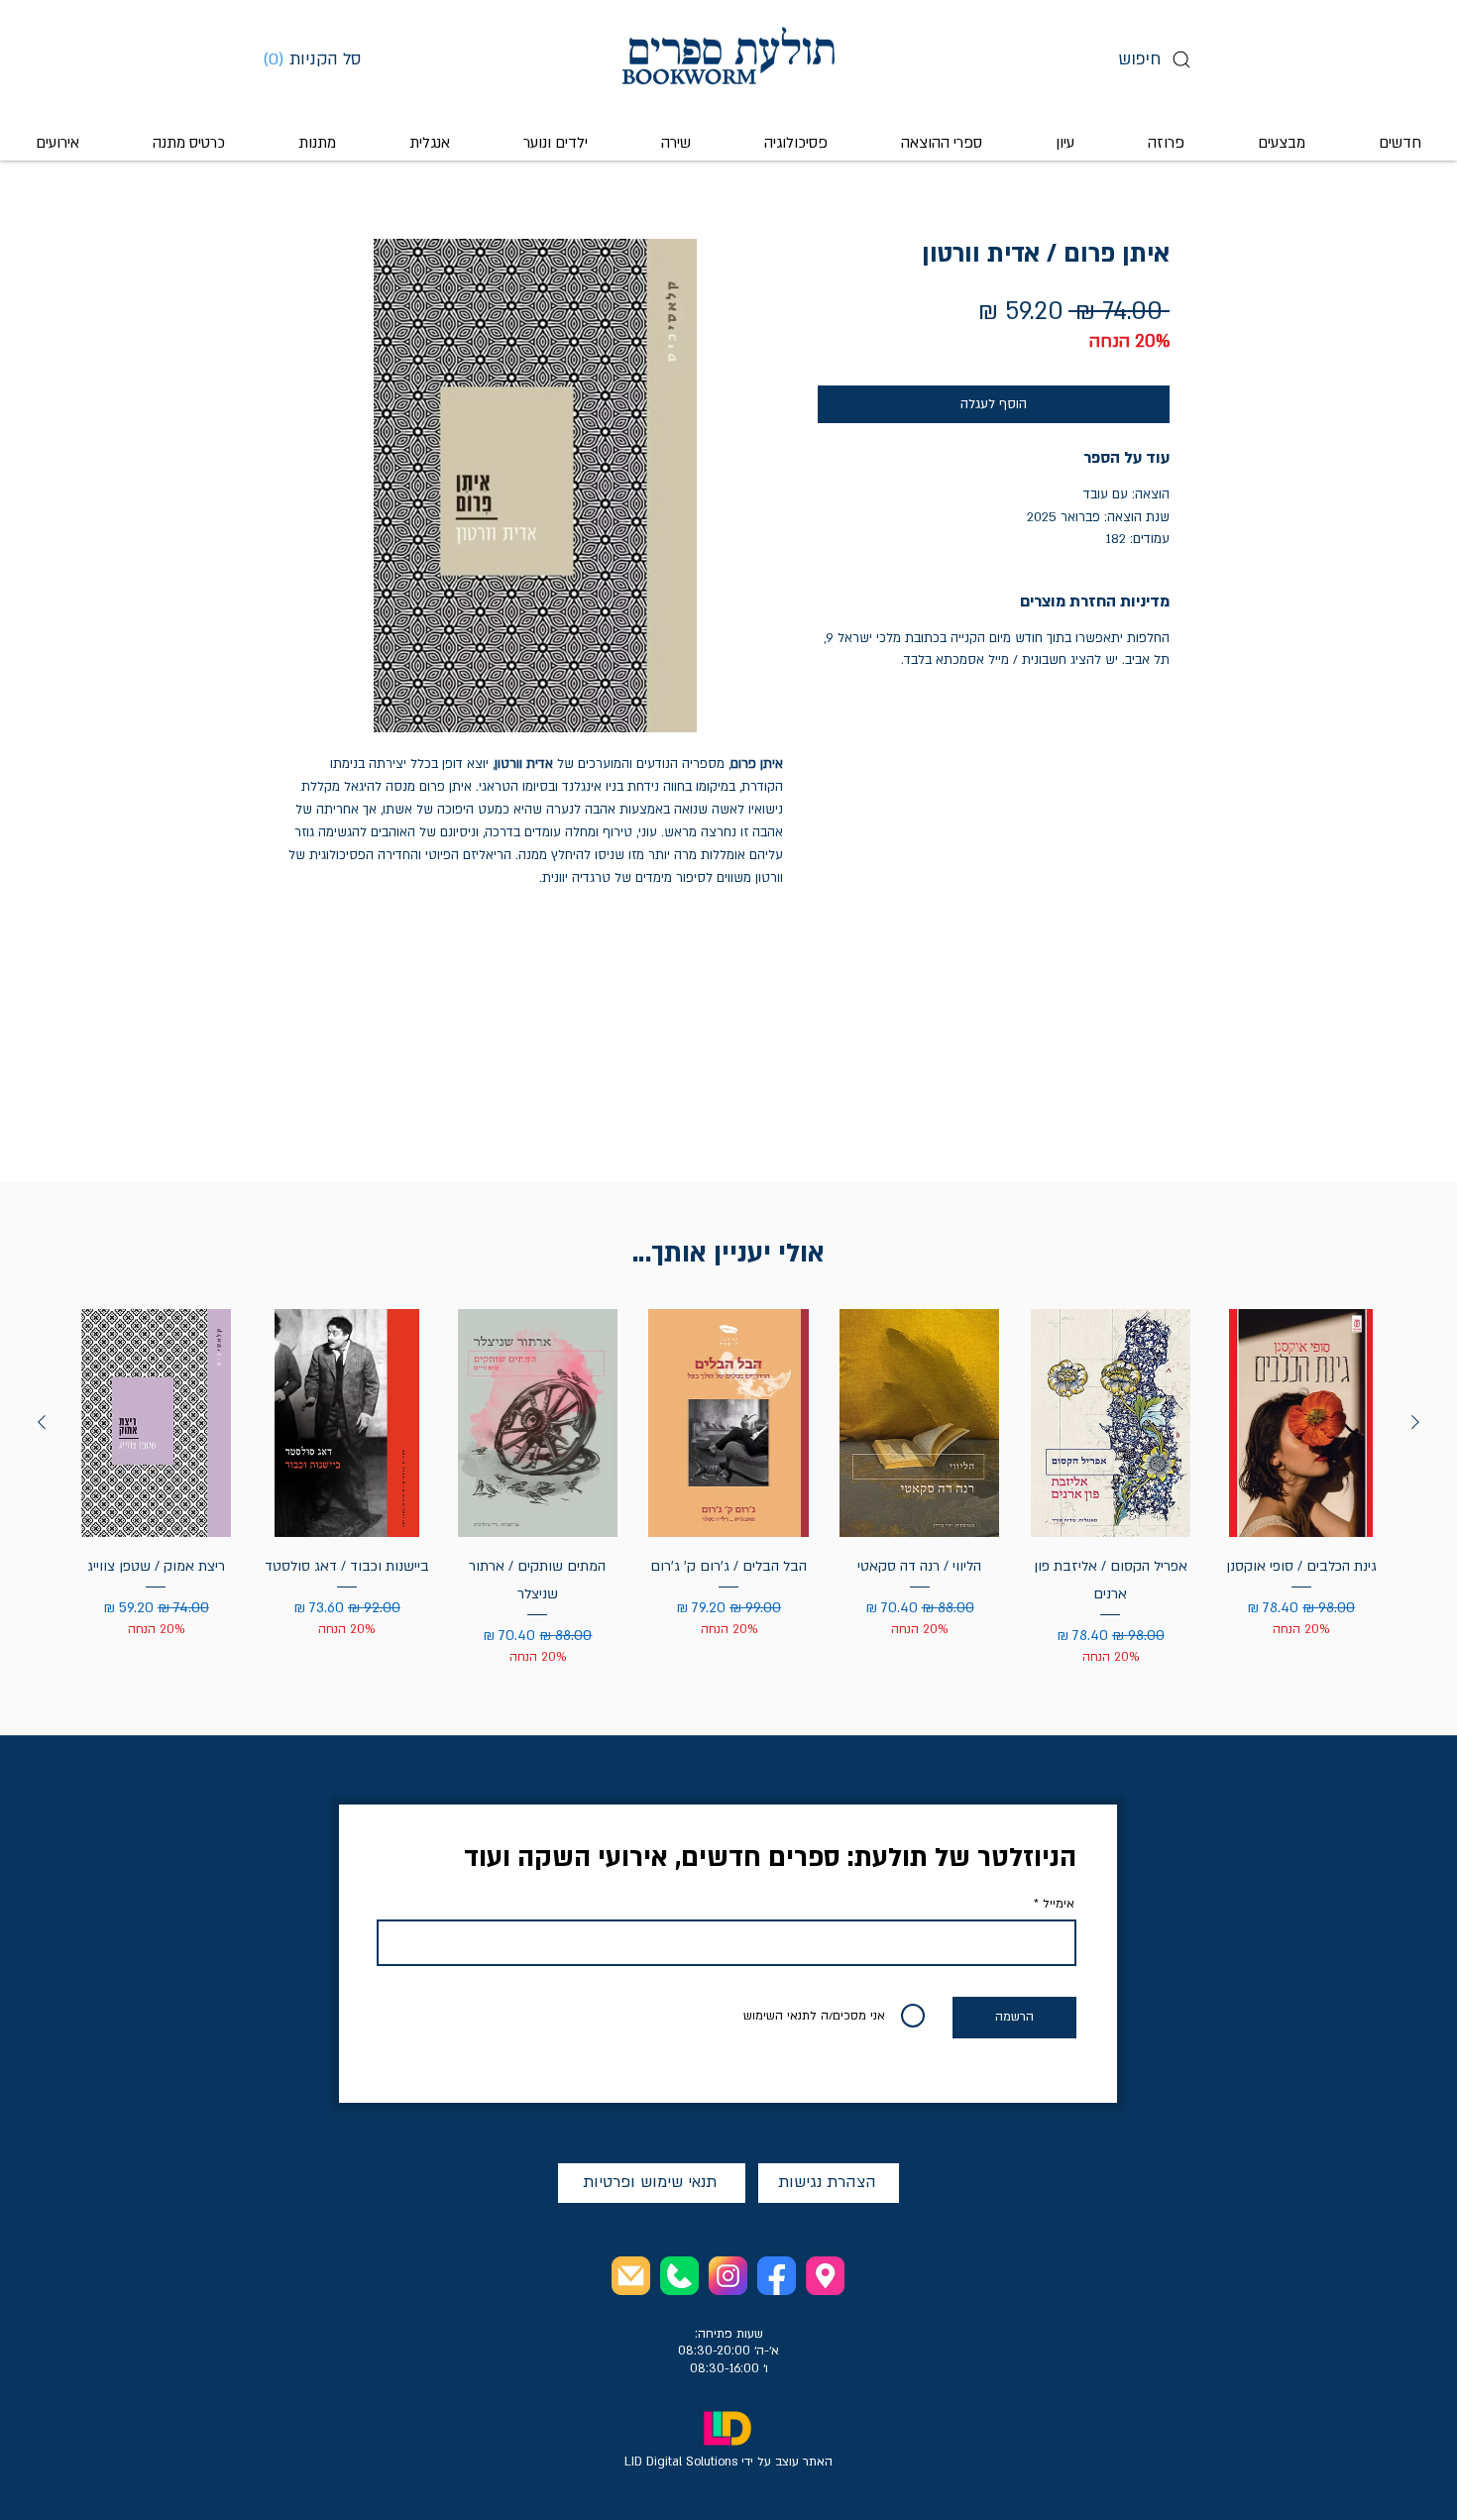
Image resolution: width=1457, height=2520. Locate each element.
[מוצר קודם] (1415, 1422)
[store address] (825, 2276)
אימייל (1059, 1904)
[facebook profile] (777, 2276)
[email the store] (631, 2276)
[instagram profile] (728, 2276)
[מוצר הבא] (42, 1422)
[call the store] (679, 2276)
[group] (728, 1488)
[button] (319, 58)
